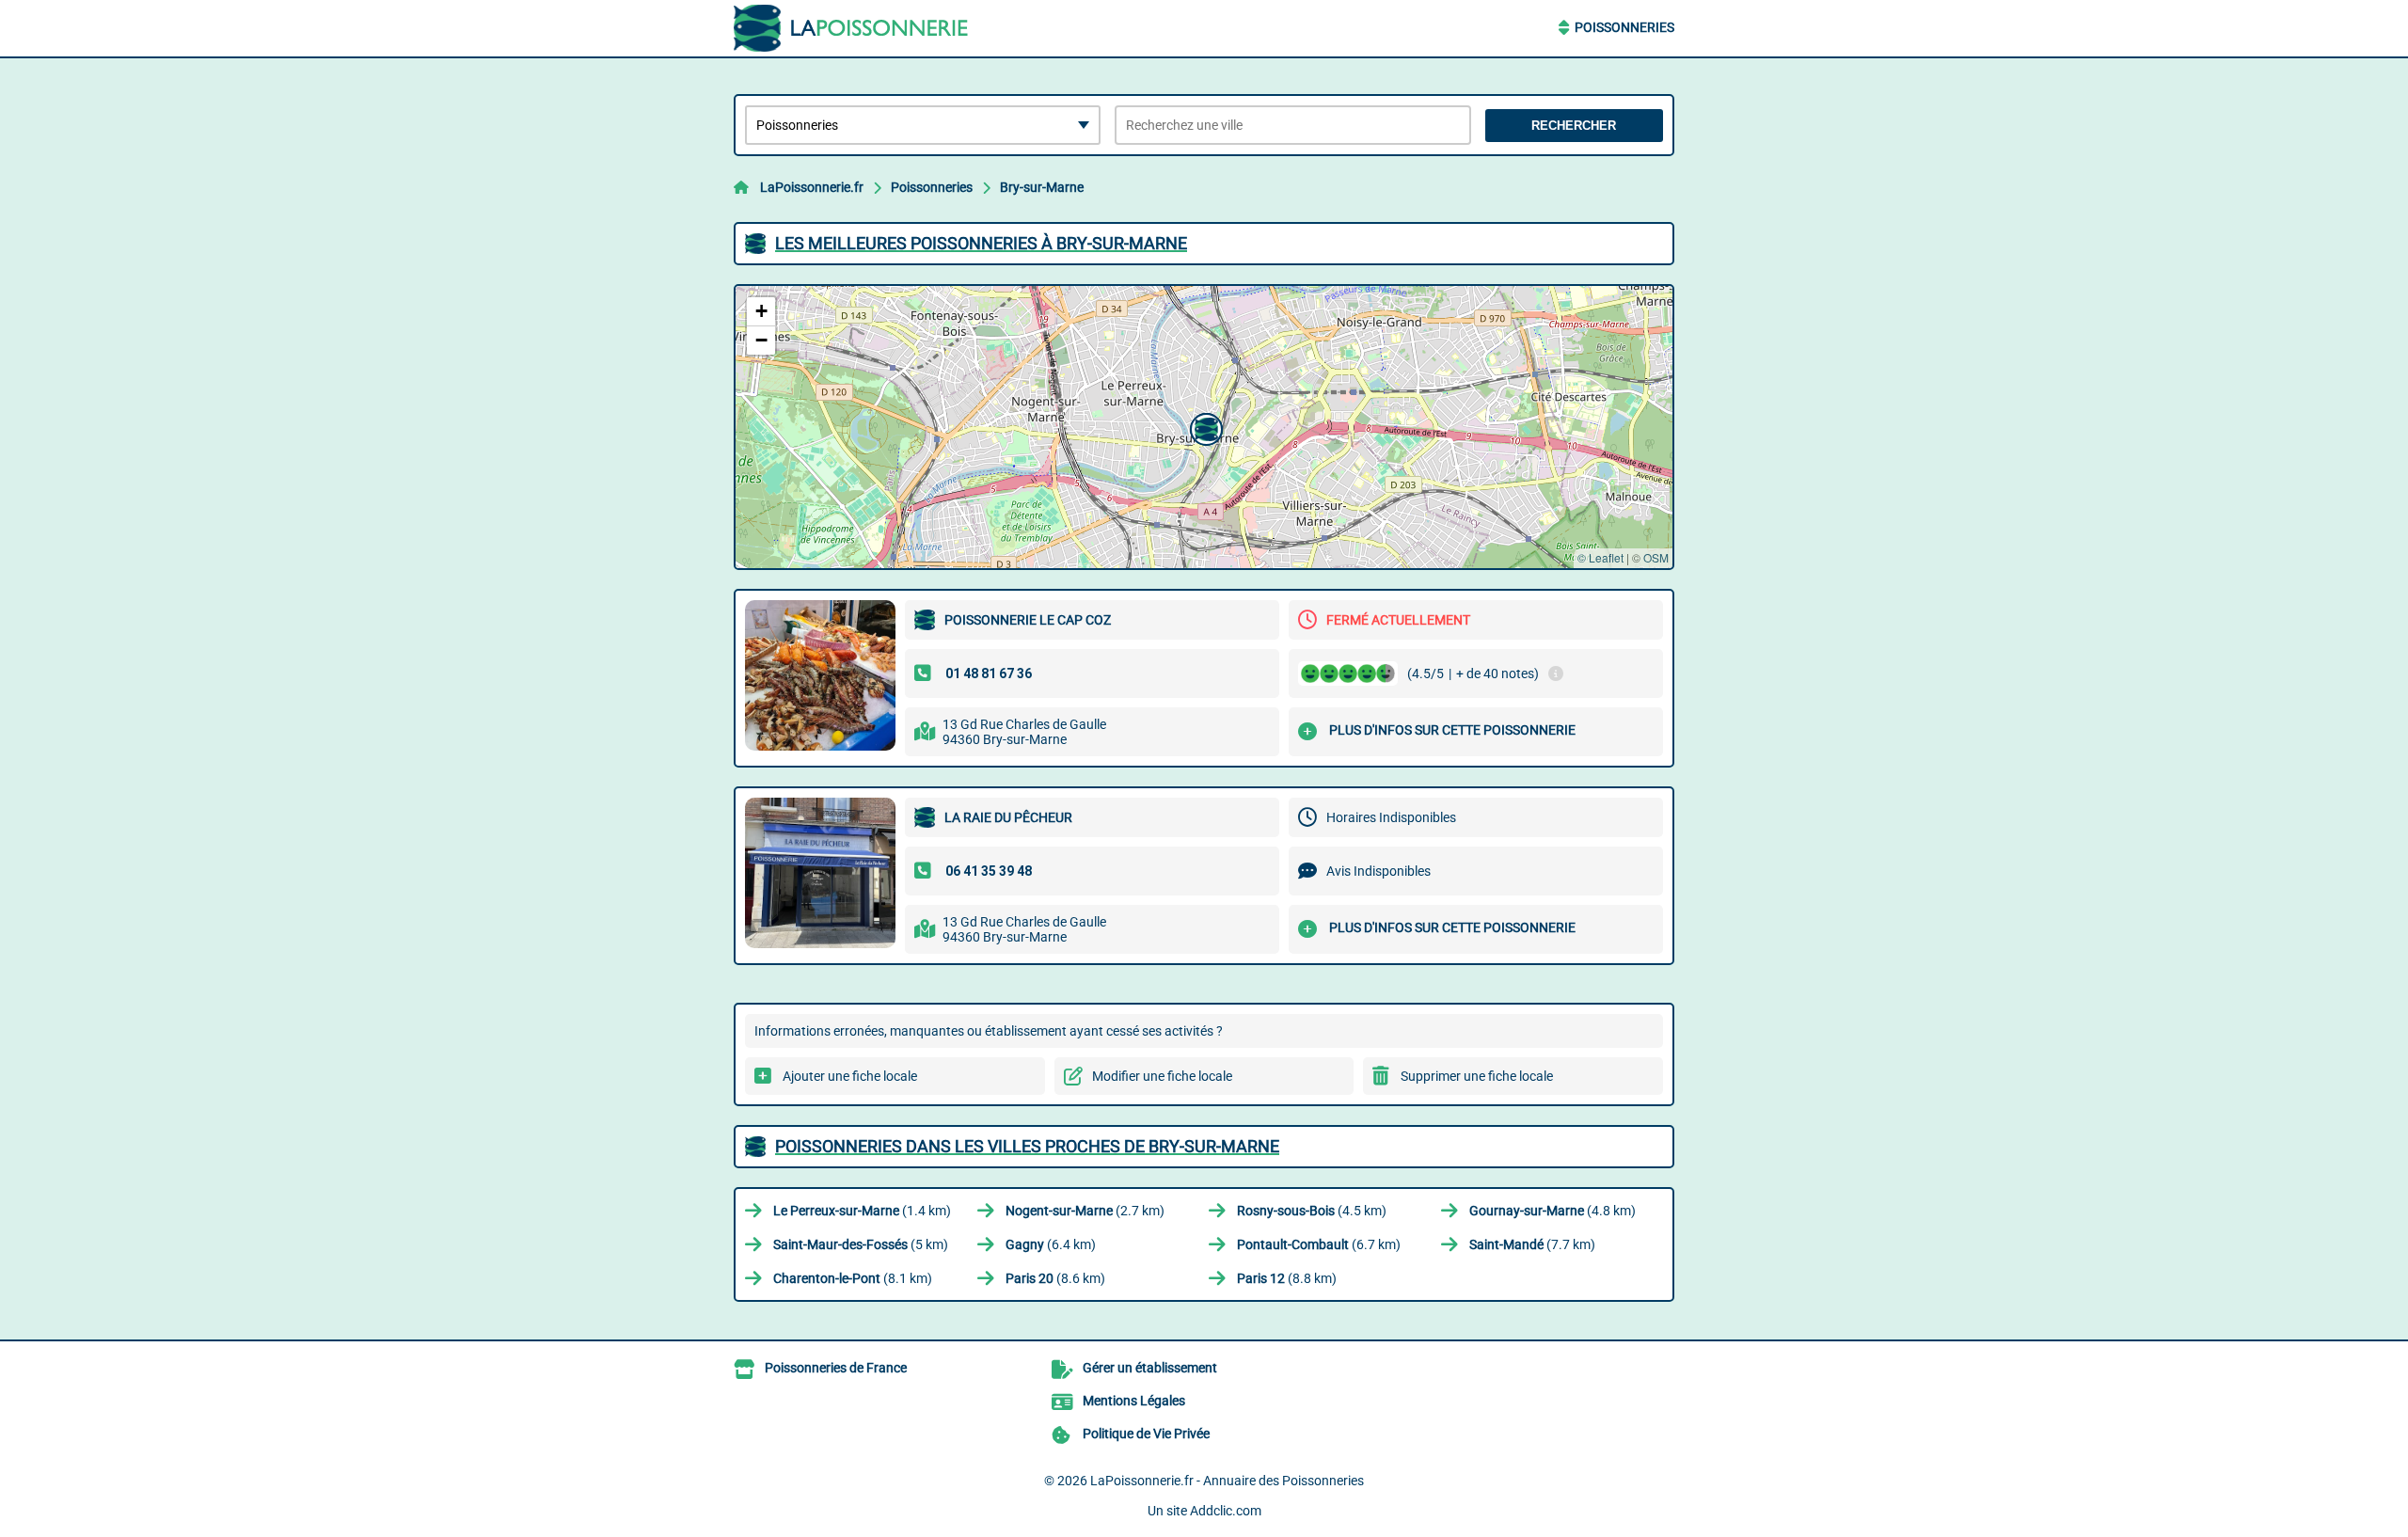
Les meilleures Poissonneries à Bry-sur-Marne (981, 243)
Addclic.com (1226, 1511)
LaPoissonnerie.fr (812, 187)
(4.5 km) (1312, 1211)
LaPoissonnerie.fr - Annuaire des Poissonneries (1227, 1481)
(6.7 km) (1319, 1244)
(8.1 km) (853, 1278)
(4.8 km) (1553, 1211)
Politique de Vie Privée (1146, 1434)
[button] (1204, 427)
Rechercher (1574, 126)
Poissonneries (1624, 27)
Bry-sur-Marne (1042, 187)
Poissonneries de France (836, 1368)
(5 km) (861, 1244)
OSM (1656, 557)
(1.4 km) (862, 1211)
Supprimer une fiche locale (1477, 1076)
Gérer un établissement (1150, 1368)
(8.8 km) (1287, 1278)
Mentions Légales (1134, 1401)
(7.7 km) (1532, 1244)
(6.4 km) (1051, 1244)
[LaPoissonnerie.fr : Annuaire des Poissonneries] (851, 28)
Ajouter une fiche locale (850, 1076)
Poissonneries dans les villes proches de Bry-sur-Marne (1027, 1146)
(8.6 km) (1055, 1278)
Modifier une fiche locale (1162, 1076)
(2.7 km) (1085, 1211)
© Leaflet (1600, 557)
